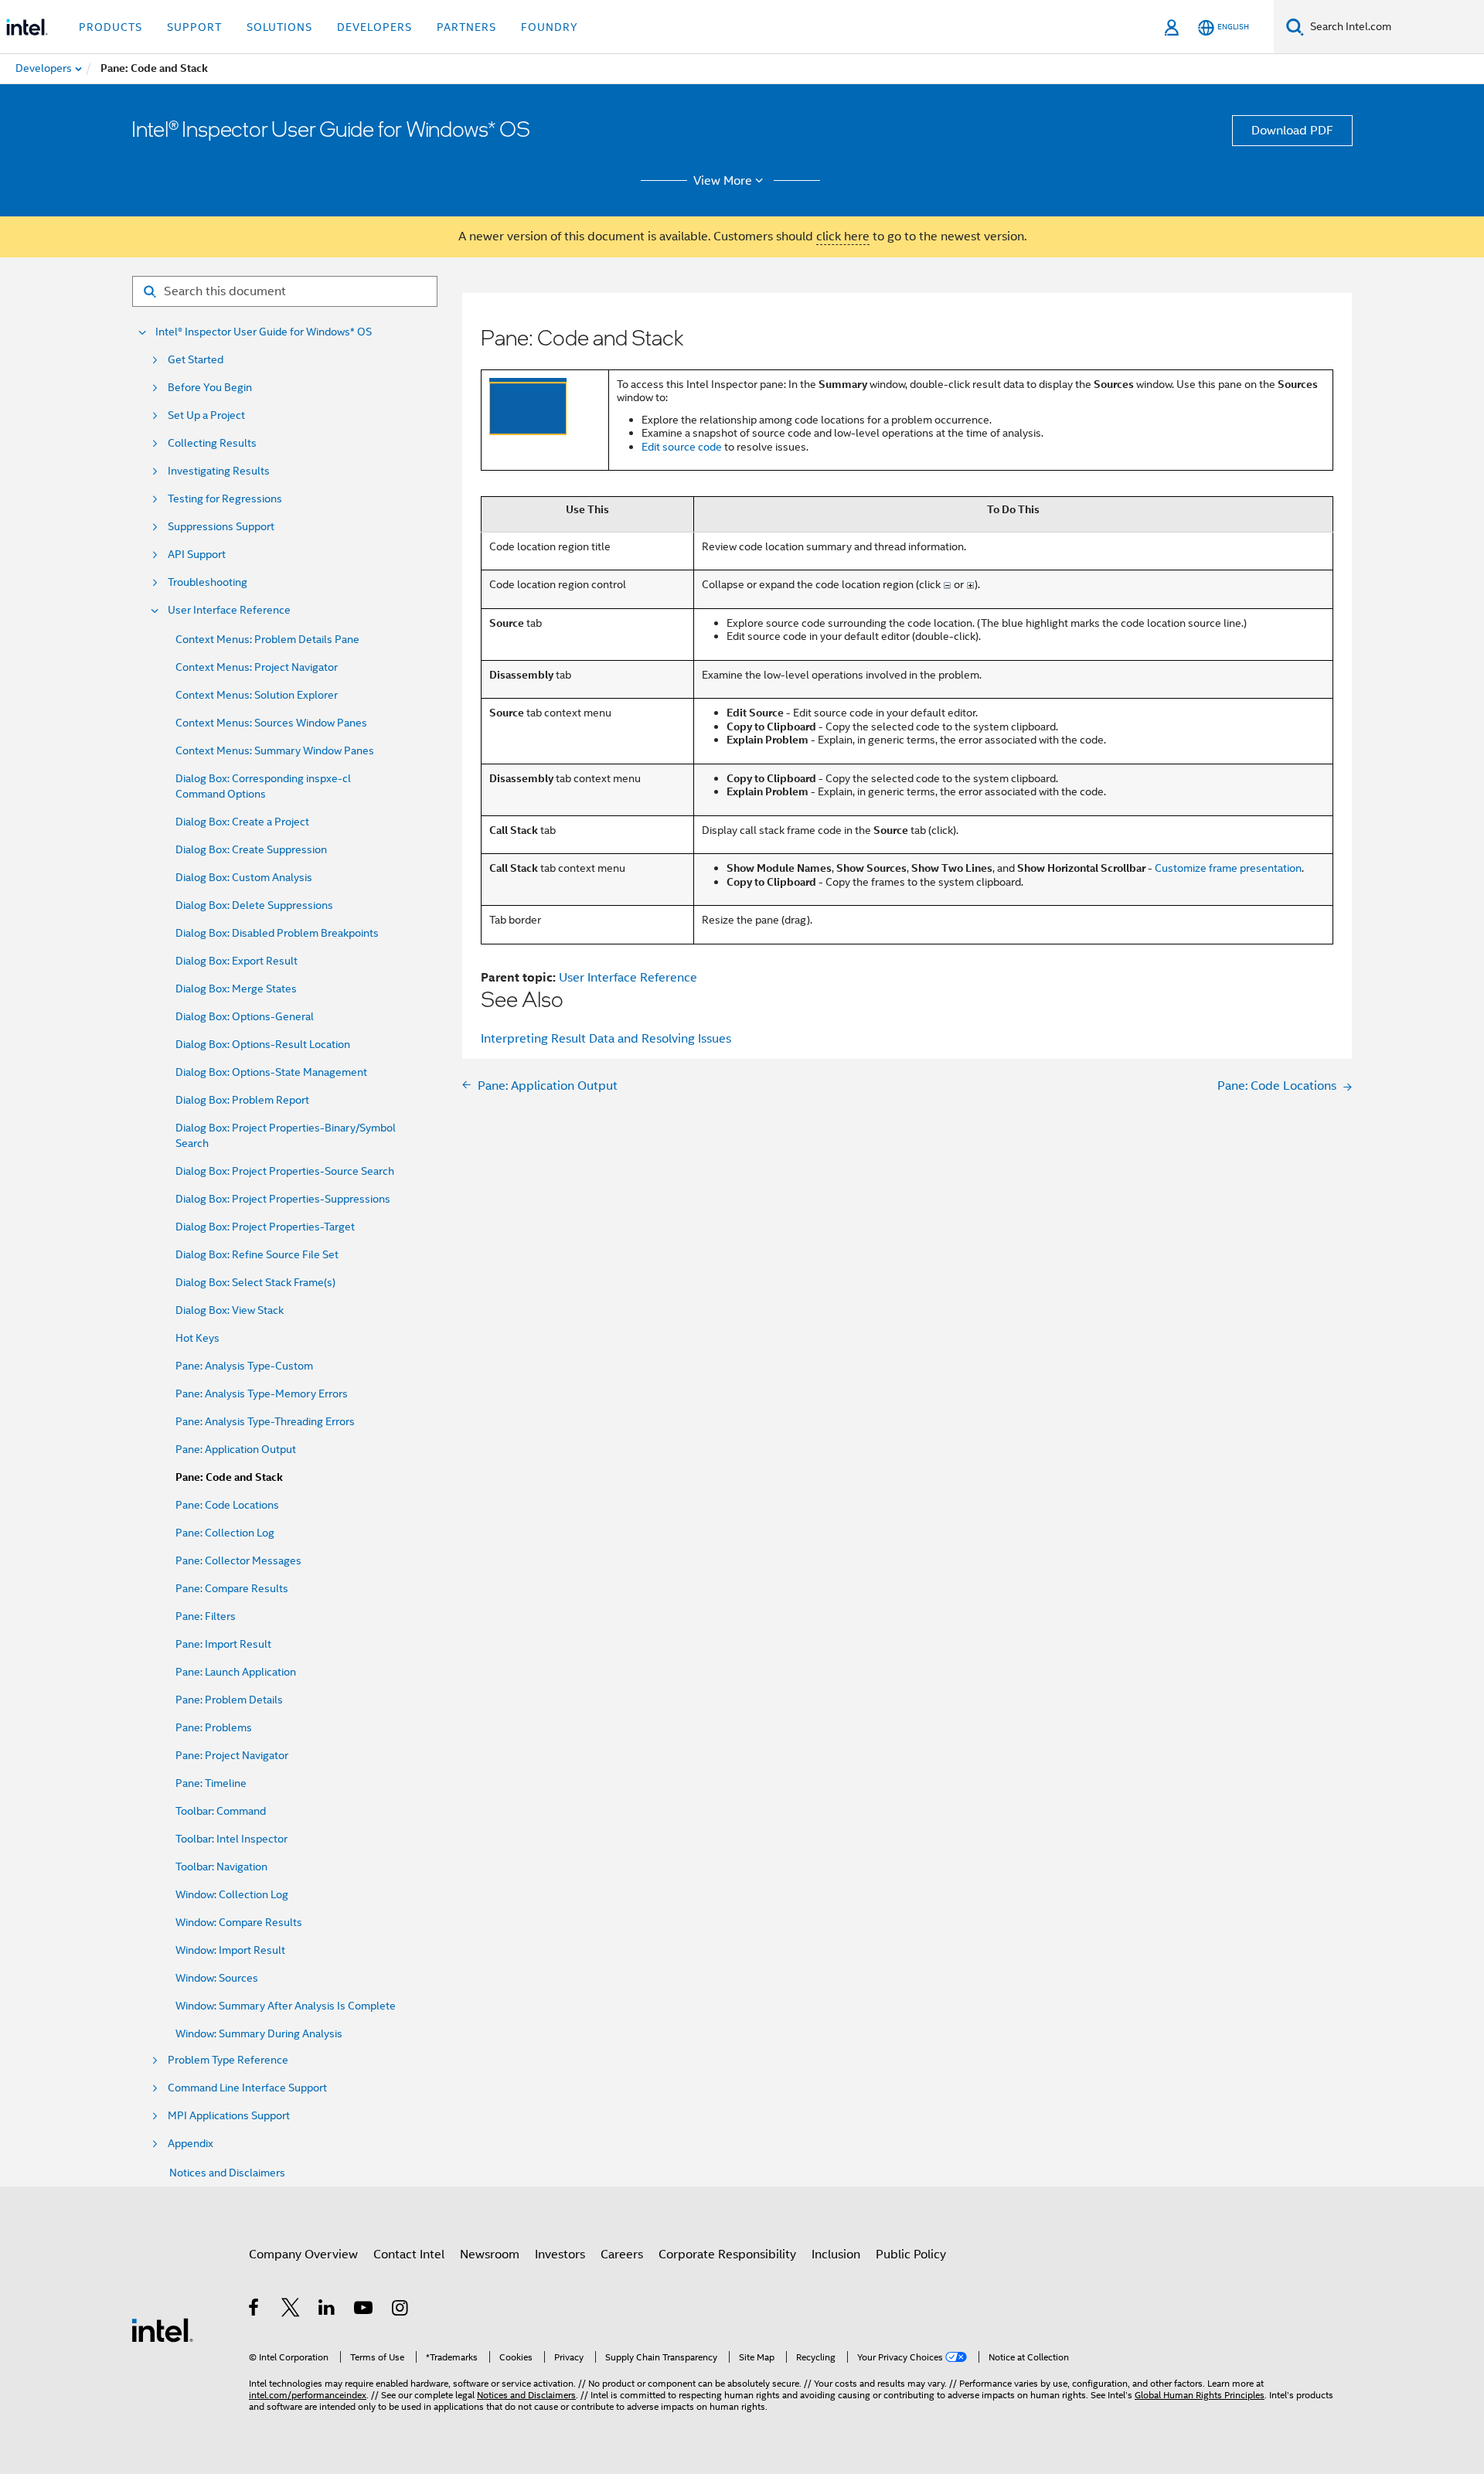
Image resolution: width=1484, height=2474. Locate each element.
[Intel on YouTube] (364, 2310)
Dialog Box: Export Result (237, 961)
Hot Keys (197, 1338)
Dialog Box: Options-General (245, 1016)
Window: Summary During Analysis (259, 2033)
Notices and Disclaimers (227, 2173)
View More (723, 181)
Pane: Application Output (236, 1449)
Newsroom (490, 2255)
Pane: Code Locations (227, 1505)
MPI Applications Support (229, 2116)
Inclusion (836, 2255)
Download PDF (1292, 131)
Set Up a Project (206, 415)
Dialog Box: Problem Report (242, 1100)
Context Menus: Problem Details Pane (267, 639)
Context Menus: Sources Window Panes (271, 723)
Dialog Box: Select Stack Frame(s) (255, 1282)
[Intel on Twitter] (291, 2310)
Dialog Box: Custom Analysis (244, 877)
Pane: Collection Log (225, 1533)
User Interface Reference (229, 610)
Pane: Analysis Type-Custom (244, 1366)
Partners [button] (466, 27)
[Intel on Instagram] (401, 2310)
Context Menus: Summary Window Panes (275, 750)
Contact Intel (409, 2255)
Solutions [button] (279, 27)
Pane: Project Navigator (232, 1755)
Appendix (191, 2144)
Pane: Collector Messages (238, 1560)
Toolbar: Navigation (221, 1867)
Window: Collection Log (232, 1894)
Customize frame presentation (1228, 868)
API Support (197, 555)
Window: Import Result (230, 1950)
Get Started (196, 360)
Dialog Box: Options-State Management (271, 1072)
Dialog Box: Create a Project (242, 822)
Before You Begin (210, 388)
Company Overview (303, 2255)
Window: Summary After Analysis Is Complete (286, 2006)
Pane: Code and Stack (229, 1477)
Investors (560, 2255)
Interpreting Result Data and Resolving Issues (606, 1039)
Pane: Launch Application (236, 1672)
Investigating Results (219, 471)
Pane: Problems (214, 1727)
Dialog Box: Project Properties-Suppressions (283, 1199)
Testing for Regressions (225, 499)
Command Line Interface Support (247, 2088)
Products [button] (111, 27)
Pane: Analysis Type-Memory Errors (262, 1394)
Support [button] (194, 27)
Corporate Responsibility (727, 2255)
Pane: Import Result (223, 1644)
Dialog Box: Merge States (236, 989)
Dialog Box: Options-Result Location (263, 1044)
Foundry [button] (550, 27)
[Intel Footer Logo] (162, 2329)
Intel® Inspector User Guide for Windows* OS (264, 332)
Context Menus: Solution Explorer (257, 695)
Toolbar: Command (221, 1811)
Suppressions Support (221, 527)
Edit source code (682, 447)
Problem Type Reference (228, 2060)
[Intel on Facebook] (255, 2310)
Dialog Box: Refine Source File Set (257, 1254)
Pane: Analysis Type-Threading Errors (265, 1421)
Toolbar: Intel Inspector (231, 1839)
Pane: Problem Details (229, 1700)
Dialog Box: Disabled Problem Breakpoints (277, 933)
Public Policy (911, 2255)
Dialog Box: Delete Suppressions (254, 905)
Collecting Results (212, 443)
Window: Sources (217, 1978)
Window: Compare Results (239, 1922)
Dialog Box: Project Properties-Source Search (285, 1171)
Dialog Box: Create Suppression (251, 849)
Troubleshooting (208, 582)
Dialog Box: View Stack (230, 1310)
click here (843, 237)
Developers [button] (374, 27)
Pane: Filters (206, 1616)
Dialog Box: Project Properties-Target (265, 1227)
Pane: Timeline (211, 1783)
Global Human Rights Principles (1200, 2395)
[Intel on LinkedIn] (327, 2310)
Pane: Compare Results (232, 1588)
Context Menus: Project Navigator (257, 667)
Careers (622, 2255)
